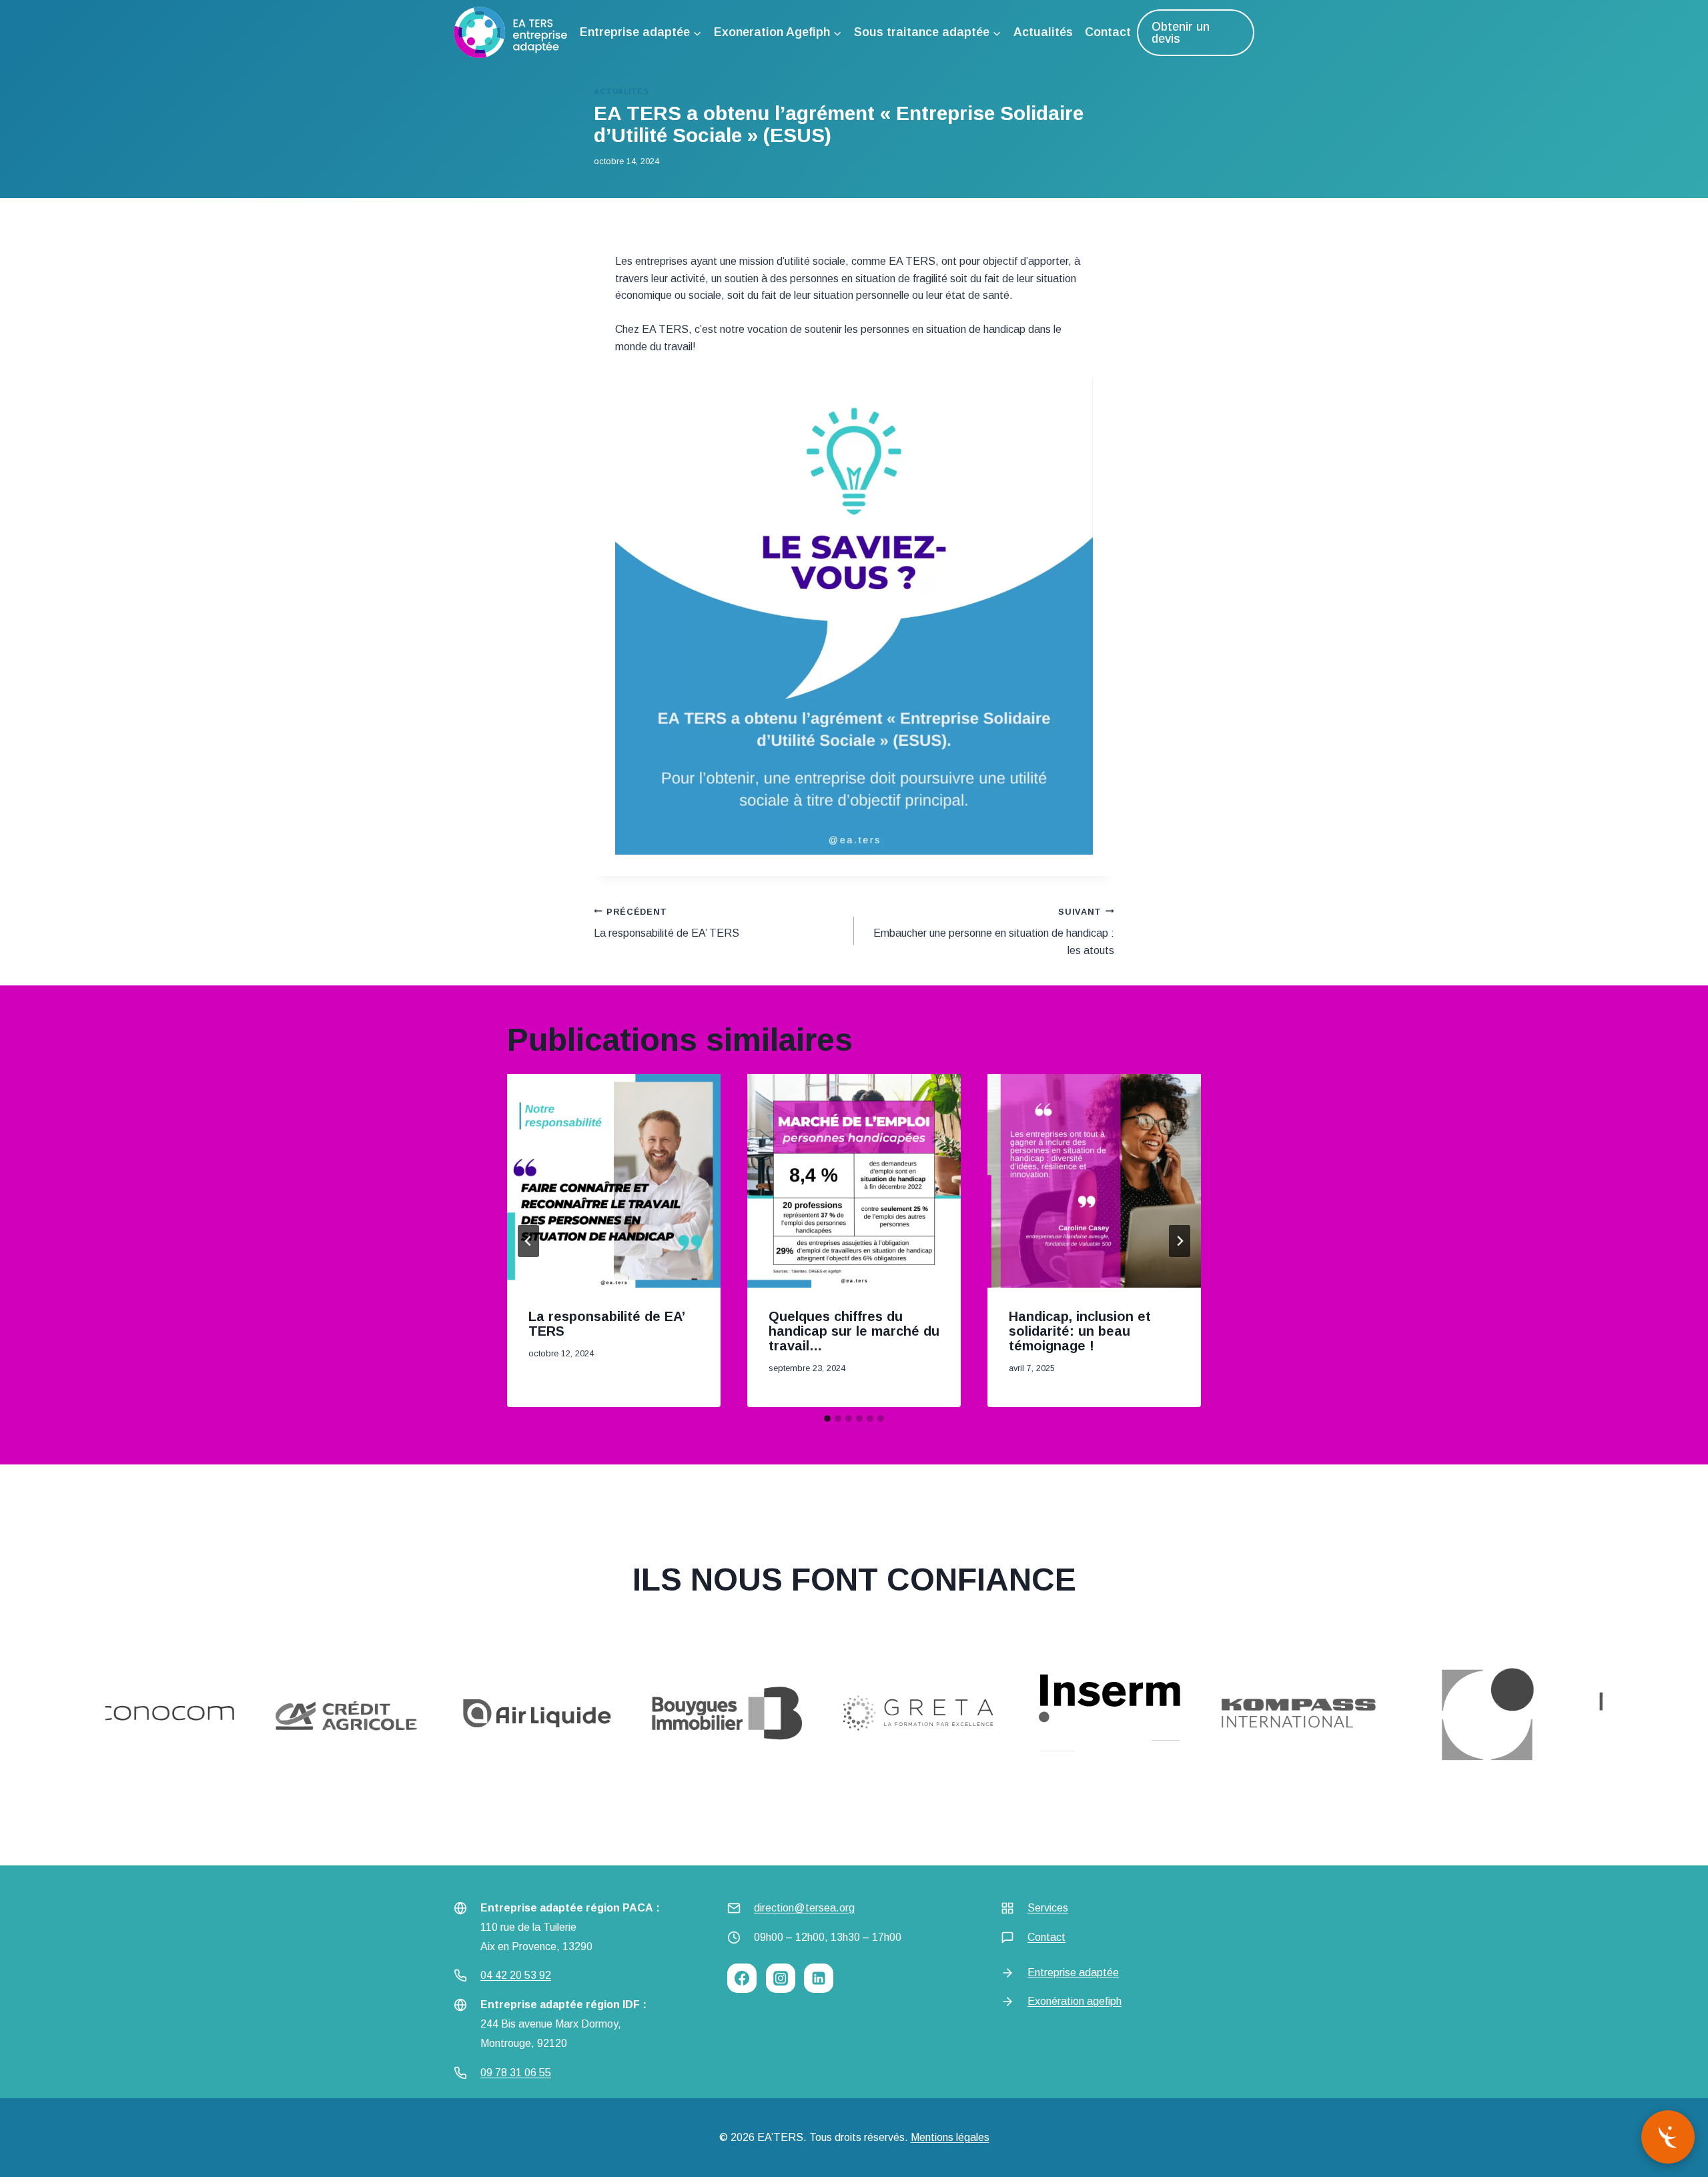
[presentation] (614, 1181)
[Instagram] (781, 1978)
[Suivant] (1180, 1241)
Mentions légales (950, 2137)
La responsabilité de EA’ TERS (667, 923)
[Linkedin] (819, 1978)
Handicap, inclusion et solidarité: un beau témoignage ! (1080, 1331)
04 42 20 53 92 (516, 1975)
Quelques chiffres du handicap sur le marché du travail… (854, 1331)
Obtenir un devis (1181, 33)
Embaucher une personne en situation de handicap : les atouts (994, 931)
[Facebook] (742, 1978)
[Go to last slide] (528, 1241)
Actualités (1043, 32)
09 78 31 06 (508, 2073)
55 (545, 2073)
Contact (1108, 32)
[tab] (827, 1418)
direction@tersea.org (804, 1908)
